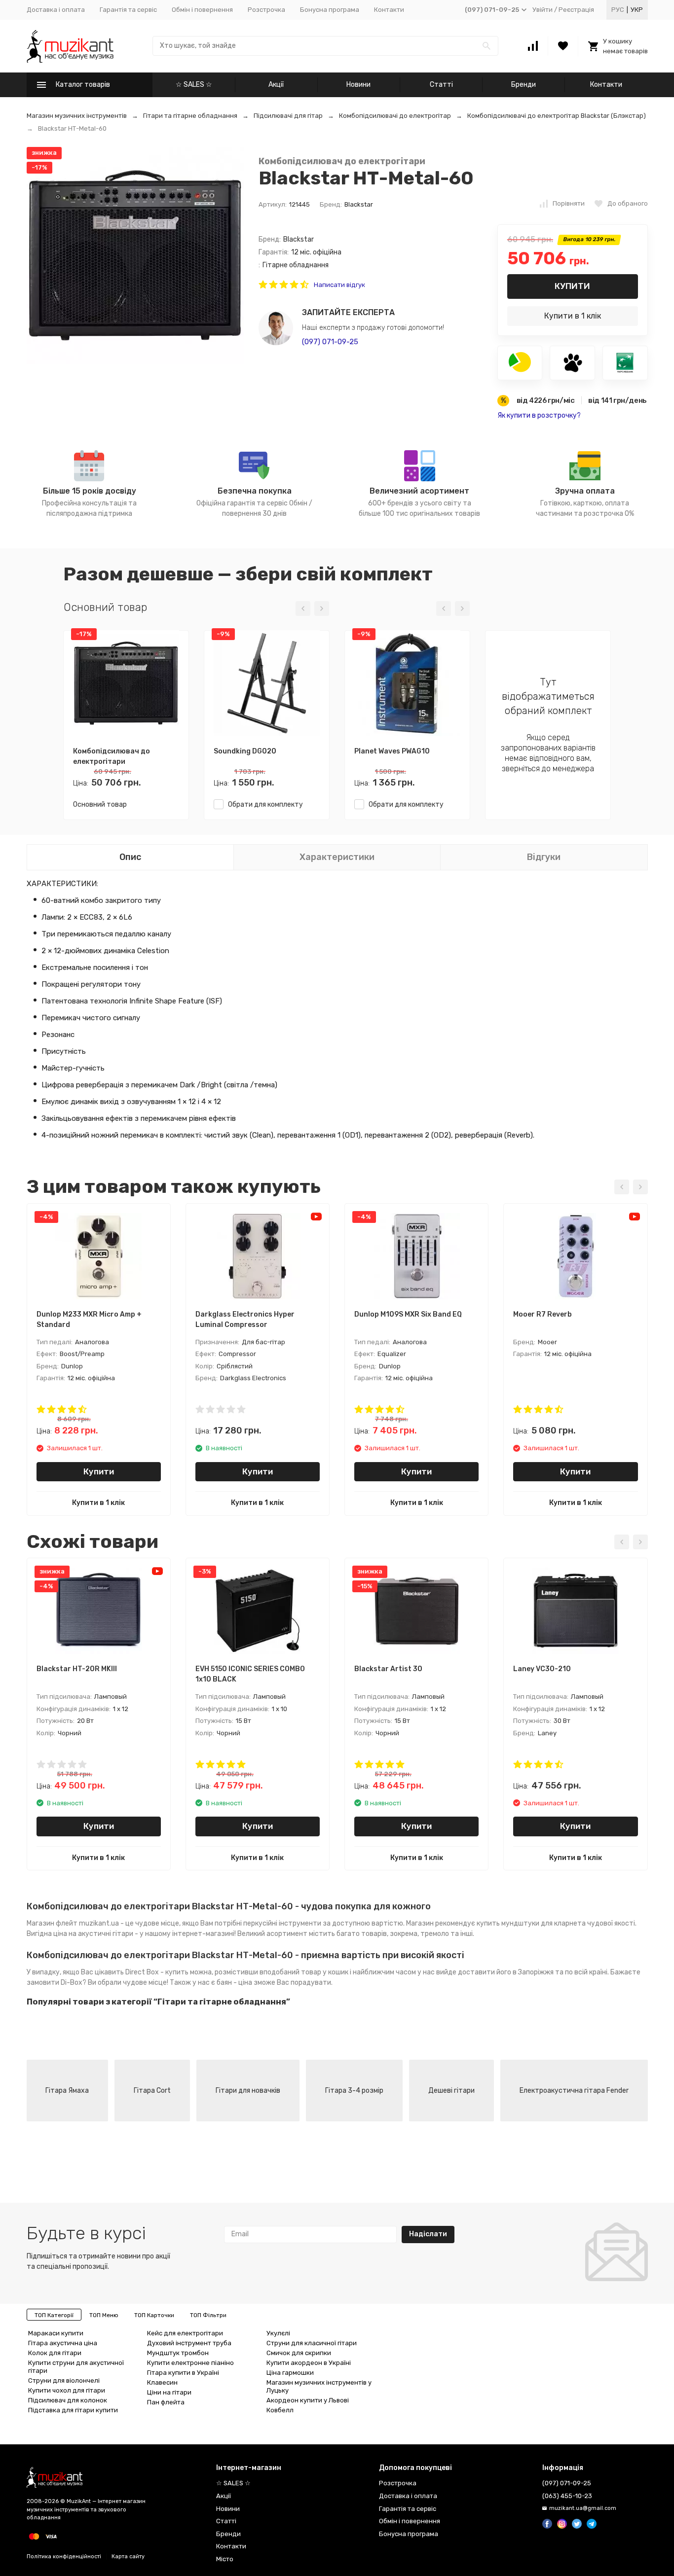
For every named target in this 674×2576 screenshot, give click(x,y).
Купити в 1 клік (573, 316)
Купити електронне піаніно (190, 2363)
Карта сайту (128, 2557)
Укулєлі (278, 2333)
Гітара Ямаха (67, 2091)
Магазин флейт (52, 1923)
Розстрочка (266, 10)
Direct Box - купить (157, 1972)
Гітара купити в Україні (183, 2373)
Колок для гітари (55, 2353)
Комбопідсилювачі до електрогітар (395, 116)
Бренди (524, 85)
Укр (637, 10)
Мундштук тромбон (178, 2353)
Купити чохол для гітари (67, 2390)
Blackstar (359, 204)
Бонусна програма (330, 10)
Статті (441, 85)
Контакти (389, 10)
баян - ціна (234, 1983)
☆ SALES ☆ (194, 85)
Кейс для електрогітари (185, 2333)
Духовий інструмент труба (189, 2343)
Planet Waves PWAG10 (392, 751)
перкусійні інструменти (282, 1923)
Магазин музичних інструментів (77, 116)
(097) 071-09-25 (330, 342)
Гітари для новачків (248, 2091)
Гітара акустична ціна (63, 2343)
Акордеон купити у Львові (308, 2400)
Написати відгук (339, 285)
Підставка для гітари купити (73, 2410)
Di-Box (72, 1983)
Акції (276, 85)
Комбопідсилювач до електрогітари (342, 161)
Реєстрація (576, 10)
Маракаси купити (56, 2333)
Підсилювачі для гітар (288, 116)
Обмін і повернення (202, 10)
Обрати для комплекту (263, 805)
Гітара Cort (152, 2091)
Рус (618, 10)
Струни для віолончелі (64, 2380)
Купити (572, 286)
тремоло (435, 1934)
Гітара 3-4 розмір (354, 2091)
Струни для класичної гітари (312, 2343)
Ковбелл (280, 2410)
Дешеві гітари (451, 2091)
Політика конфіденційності (64, 2557)
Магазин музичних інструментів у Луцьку (319, 2386)
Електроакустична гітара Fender (574, 2091)
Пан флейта (166, 2402)
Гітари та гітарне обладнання (190, 116)
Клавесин (162, 2382)
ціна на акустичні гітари (93, 1934)
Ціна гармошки (290, 2373)
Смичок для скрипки (299, 2353)
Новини (358, 85)
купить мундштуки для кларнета (531, 1923)
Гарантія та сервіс (128, 10)
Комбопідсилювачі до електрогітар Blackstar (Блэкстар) (557, 116)
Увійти (543, 10)
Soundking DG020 (245, 751)
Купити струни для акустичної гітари (76, 2367)
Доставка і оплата (56, 10)
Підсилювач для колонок (68, 2400)
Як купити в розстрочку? (539, 415)
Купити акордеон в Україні (309, 2363)
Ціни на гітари (169, 2392)
